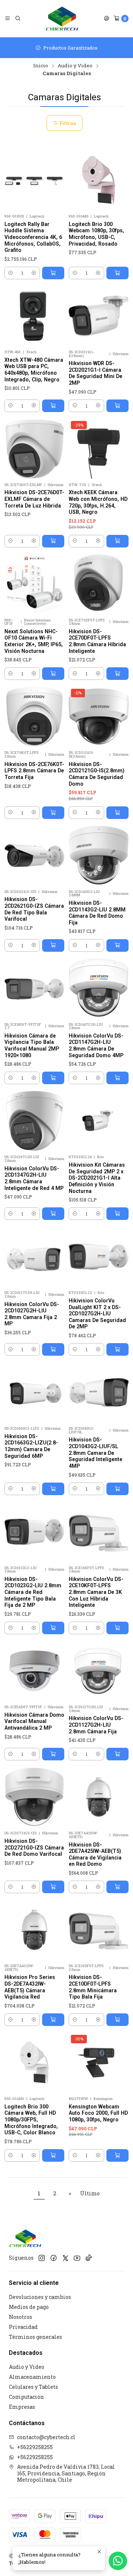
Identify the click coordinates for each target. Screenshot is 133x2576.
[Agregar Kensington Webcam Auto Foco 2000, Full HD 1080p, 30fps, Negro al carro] (117, 2155)
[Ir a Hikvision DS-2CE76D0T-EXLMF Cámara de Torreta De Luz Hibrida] (34, 449)
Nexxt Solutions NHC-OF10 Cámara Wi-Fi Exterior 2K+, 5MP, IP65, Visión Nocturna (34, 641)
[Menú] (7, 18)
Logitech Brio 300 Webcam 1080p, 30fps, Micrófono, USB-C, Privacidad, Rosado (96, 234)
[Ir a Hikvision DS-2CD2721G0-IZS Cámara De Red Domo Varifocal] (34, 1797)
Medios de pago (29, 2307)
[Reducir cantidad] (11, 273)
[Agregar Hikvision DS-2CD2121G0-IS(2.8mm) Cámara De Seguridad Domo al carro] (117, 813)
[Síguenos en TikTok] (89, 2258)
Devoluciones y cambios (40, 2297)
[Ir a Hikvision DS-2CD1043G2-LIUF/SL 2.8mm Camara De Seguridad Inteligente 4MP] (99, 1392)
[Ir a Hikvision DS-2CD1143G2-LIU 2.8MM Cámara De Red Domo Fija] (99, 856)
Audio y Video (75, 66)
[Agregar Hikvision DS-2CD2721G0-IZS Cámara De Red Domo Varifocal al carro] (53, 1887)
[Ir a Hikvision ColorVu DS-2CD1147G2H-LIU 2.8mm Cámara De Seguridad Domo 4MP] (99, 988)
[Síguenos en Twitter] (65, 2258)
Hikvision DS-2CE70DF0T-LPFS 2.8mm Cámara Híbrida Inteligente (97, 641)
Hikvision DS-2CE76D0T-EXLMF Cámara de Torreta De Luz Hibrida (34, 499)
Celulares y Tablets (33, 2387)
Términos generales (35, 2337)
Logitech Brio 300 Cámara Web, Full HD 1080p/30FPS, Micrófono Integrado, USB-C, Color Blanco (31, 2120)
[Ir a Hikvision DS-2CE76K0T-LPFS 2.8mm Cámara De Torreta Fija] (34, 717)
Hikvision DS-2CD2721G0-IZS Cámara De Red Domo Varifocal (34, 1847)
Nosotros (21, 2317)
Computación (26, 2397)
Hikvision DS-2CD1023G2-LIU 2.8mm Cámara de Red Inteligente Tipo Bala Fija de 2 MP (33, 1592)
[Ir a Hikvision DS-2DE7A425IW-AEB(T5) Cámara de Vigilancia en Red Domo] (99, 1797)
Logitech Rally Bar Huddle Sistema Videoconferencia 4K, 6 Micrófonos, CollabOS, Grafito (33, 237)
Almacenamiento (32, 2377)
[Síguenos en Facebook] (54, 2258)
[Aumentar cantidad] (34, 273)
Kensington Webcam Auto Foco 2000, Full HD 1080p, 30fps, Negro (98, 2113)
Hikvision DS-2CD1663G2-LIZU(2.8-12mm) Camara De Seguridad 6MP (31, 1446)
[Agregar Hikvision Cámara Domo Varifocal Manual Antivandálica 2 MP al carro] (53, 1754)
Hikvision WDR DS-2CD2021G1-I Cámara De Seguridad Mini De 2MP (96, 373)
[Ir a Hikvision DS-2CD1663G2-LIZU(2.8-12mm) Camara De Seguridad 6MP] (34, 1392)
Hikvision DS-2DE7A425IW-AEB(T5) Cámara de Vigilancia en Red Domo (95, 1855)
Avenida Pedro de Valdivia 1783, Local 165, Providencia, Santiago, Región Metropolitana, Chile (66, 2473)
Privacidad (23, 2327)
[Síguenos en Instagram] (42, 2258)
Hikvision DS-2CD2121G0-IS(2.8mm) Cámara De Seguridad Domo (97, 774)
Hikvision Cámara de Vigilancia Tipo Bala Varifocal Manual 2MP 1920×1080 (32, 1046)
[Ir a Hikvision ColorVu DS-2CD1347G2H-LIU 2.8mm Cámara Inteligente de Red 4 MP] (34, 1121)
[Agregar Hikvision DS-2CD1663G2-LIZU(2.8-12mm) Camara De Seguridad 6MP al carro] (53, 1489)
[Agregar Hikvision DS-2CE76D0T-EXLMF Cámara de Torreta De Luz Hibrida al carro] (53, 541)
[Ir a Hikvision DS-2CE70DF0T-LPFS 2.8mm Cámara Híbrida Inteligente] (99, 584)
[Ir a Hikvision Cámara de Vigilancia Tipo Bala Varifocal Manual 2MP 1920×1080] (34, 988)
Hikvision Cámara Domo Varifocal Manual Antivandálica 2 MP (34, 1721)
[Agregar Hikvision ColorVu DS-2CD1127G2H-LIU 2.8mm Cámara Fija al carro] (117, 1754)
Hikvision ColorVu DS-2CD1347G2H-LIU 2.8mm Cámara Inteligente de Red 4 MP (34, 1178)
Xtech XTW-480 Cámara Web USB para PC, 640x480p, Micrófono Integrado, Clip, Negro (34, 370)
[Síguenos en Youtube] (77, 2258)
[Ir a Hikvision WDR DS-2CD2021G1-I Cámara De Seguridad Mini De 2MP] (99, 316)
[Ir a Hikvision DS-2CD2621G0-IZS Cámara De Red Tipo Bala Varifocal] (34, 856)
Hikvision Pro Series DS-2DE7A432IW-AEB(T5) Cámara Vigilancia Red (30, 1987)
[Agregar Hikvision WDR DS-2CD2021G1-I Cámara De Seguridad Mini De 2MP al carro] (117, 406)
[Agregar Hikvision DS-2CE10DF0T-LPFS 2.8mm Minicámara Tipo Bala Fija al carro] (117, 2020)
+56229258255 (35, 2447)
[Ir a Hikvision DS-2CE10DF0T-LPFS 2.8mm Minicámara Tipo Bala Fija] (99, 1930)
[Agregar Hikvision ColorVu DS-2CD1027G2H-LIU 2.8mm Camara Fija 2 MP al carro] (53, 1349)
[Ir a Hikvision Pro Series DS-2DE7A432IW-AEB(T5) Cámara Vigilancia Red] (34, 1930)
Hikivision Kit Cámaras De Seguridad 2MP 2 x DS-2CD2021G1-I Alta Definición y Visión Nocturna (97, 1178)
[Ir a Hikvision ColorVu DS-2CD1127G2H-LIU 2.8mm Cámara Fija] (99, 1671)
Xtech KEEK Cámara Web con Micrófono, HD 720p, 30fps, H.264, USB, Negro (98, 502)
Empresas (22, 2407)
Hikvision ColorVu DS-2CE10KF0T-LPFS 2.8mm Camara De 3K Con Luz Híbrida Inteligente (96, 1592)
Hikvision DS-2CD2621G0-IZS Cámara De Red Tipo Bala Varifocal (34, 909)
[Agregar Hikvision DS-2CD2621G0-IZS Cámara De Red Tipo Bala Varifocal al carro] (53, 945)
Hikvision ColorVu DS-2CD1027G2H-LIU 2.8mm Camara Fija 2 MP (32, 1314)
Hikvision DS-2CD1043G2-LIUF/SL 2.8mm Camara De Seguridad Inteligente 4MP (96, 1453)
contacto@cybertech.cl (46, 2437)
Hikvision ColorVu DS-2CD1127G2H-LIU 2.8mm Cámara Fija (96, 1725)
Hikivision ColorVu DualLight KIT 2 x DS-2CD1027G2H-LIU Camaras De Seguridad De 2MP (97, 1314)
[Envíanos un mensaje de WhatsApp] (118, 2561)
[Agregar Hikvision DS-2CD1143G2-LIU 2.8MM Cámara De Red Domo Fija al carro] (117, 945)
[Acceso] (106, 18)
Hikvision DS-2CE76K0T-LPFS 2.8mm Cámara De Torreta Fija (34, 771)
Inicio (41, 66)
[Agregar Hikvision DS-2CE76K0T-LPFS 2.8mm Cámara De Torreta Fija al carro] (53, 813)
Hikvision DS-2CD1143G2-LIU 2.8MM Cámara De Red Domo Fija (97, 913)
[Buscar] (18, 18)
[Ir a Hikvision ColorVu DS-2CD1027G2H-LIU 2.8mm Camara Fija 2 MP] (34, 1257)
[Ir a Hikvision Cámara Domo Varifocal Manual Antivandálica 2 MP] (34, 1671)
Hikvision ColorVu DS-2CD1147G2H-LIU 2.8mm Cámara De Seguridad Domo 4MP (96, 1046)
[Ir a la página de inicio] (62, 18)
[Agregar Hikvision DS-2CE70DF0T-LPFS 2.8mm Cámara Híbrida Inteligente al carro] (117, 674)
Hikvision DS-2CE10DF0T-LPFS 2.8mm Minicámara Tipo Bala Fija (93, 1987)
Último (90, 2193)
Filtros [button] (67, 123)
